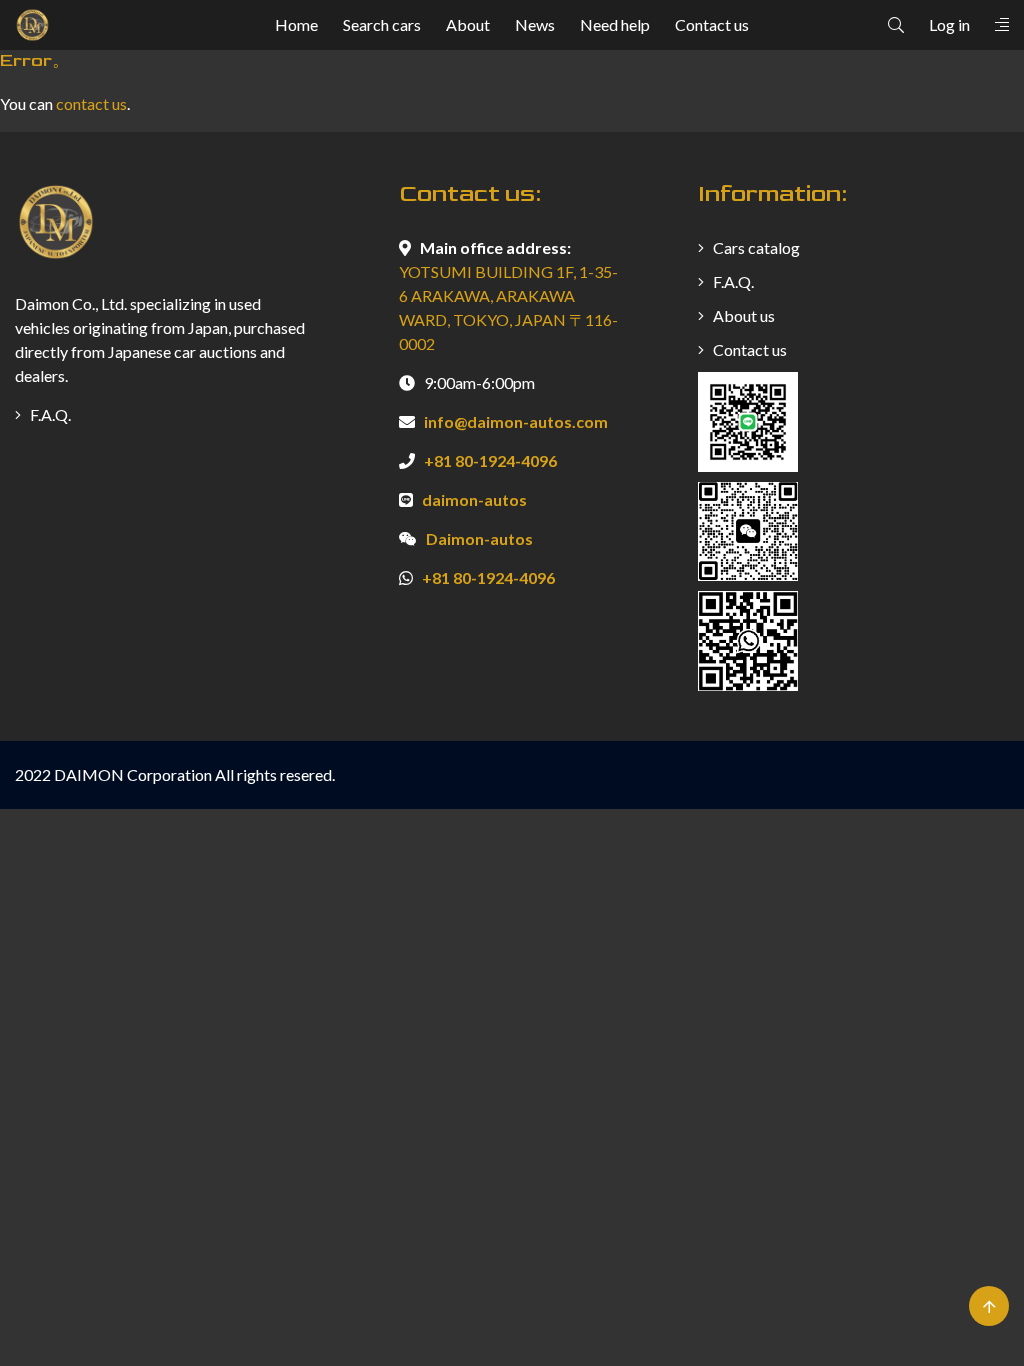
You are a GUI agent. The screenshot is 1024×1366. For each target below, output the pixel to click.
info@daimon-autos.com (516, 421)
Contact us (712, 25)
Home (296, 25)
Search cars (382, 25)
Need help (615, 25)
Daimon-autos (479, 538)
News (535, 25)
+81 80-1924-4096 (490, 460)
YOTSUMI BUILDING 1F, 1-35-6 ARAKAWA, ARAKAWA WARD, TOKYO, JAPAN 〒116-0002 (508, 307)
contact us (91, 103)
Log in (949, 24)
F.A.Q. (49, 414)
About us (742, 315)
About (468, 25)
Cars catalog (755, 247)
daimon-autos (474, 499)
